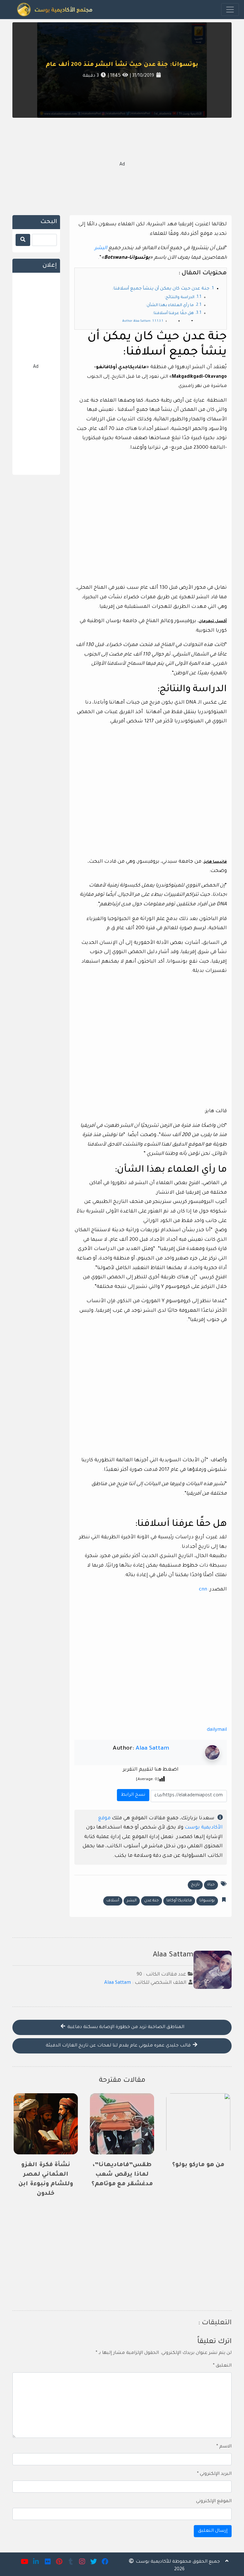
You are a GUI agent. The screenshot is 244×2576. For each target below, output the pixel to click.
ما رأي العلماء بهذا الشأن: (170, 305)
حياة (211, 1885)
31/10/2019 (142, 76)
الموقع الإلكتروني (214, 2502)
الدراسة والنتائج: (179, 298)
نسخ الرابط (132, 1793)
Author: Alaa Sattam (136, 321)
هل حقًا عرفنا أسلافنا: (173, 313)
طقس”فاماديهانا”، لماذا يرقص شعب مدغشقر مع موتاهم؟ (122, 2175)
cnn (203, 1590)
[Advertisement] (122, 165)
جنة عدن (152, 1901)
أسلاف (113, 1901)
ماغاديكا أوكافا (179, 1901)
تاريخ (195, 1885)
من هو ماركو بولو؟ (198, 2165)
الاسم (224, 2447)
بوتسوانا (207, 1901)
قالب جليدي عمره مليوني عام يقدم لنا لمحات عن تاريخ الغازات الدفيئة (119, 2046)
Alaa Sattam (152, 1749)
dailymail (217, 1730)
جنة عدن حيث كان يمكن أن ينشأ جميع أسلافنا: (161, 289)
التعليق (222, 2366)
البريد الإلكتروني (214, 2474)
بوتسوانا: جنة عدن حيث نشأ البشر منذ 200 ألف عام (122, 65)
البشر (101, 248)
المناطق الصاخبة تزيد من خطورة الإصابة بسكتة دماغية (125, 2027)
